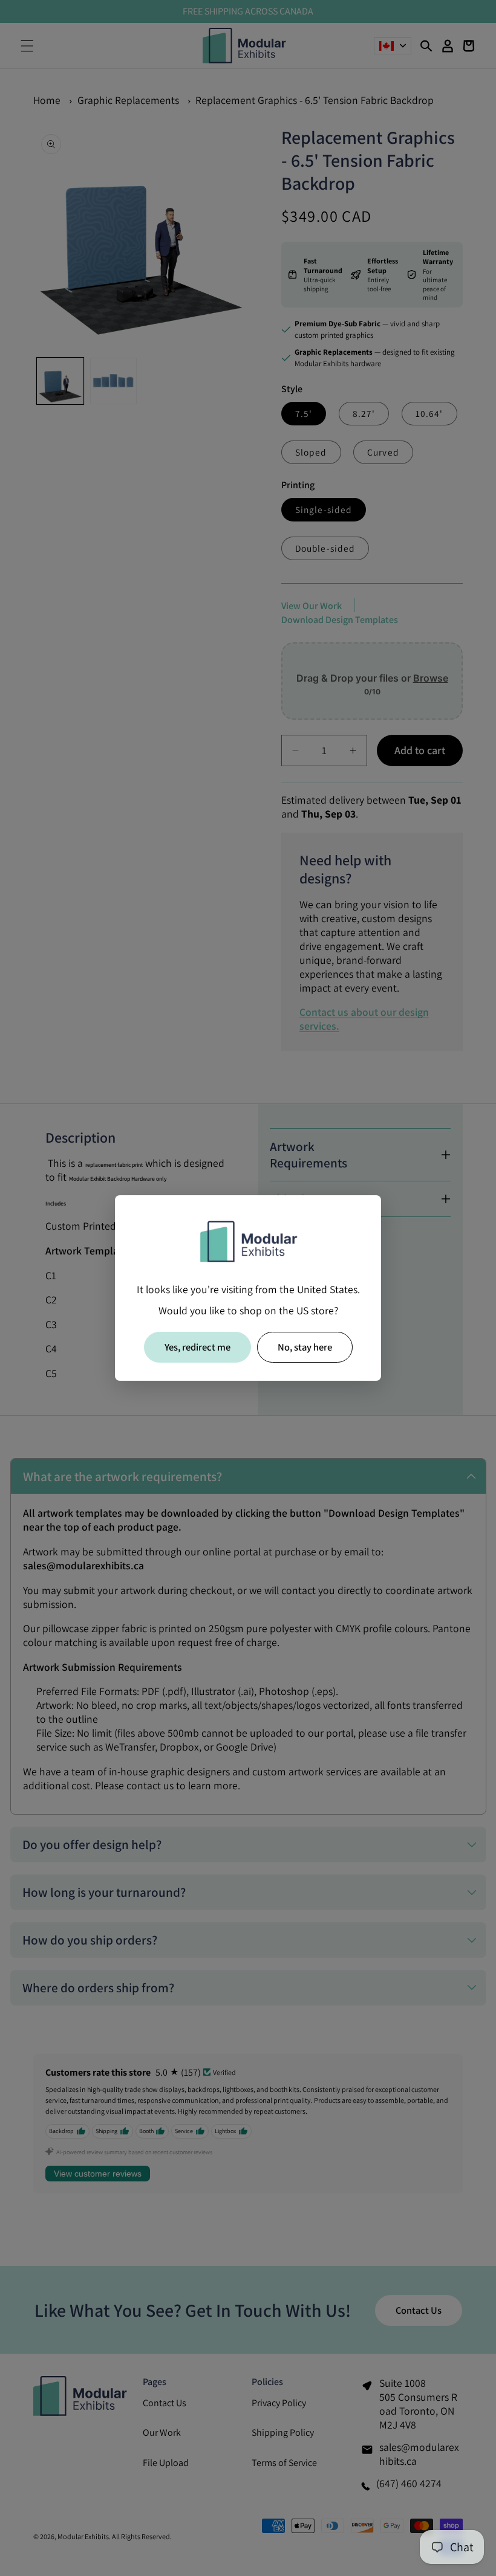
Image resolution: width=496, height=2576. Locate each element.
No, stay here (305, 1347)
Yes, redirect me (197, 1347)
